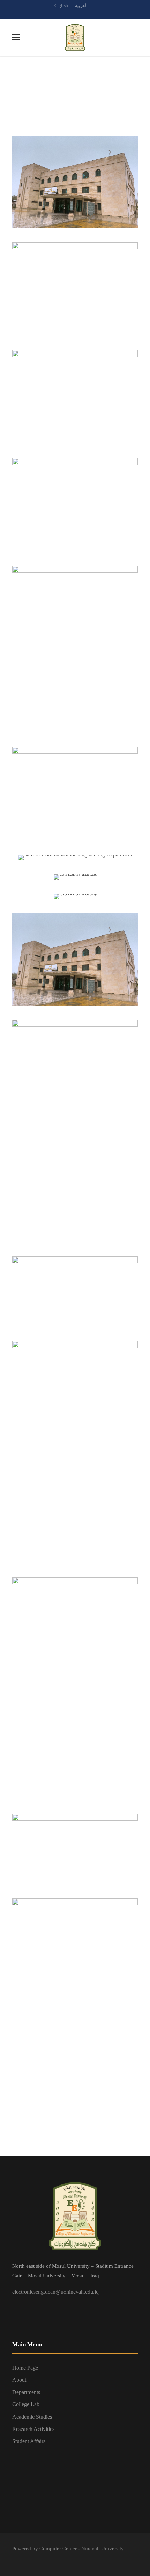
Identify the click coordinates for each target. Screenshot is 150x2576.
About (19, 2380)
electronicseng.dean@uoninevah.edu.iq (55, 2292)
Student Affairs (29, 2441)
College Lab (26, 2404)
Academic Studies (32, 2417)
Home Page (25, 2368)
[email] (63, 13)
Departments (26, 2392)
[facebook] (75, 13)
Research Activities (33, 2429)
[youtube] (87, 13)
